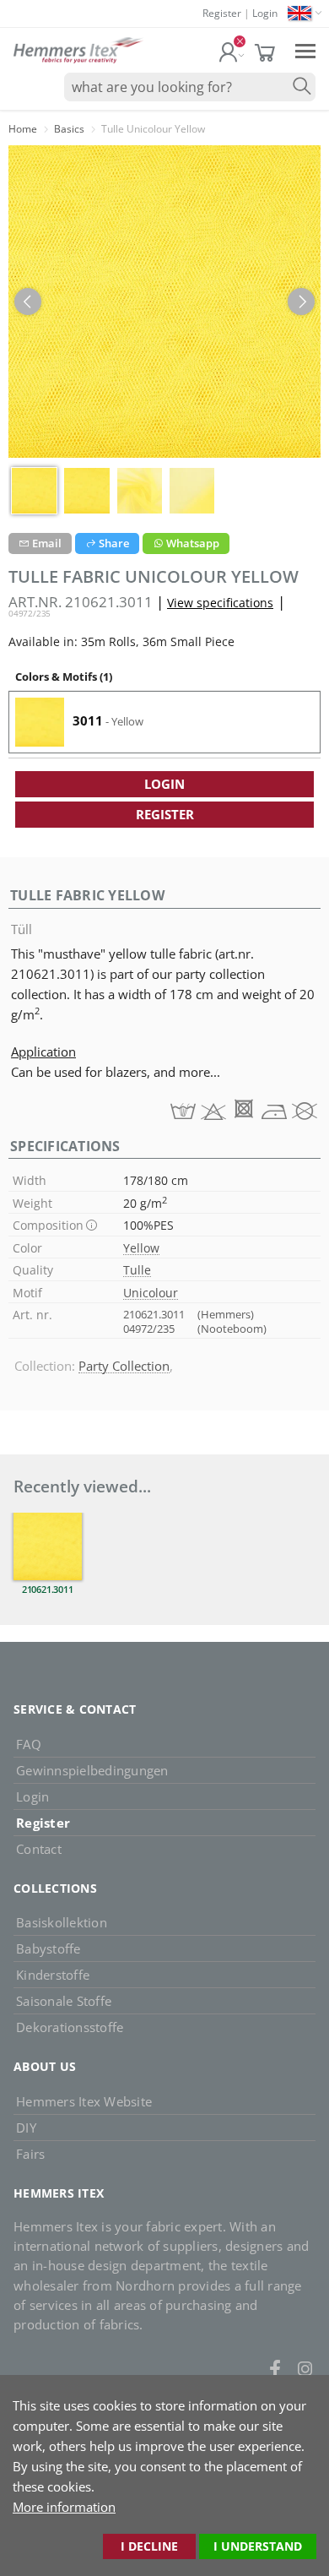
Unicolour (151, 1293)
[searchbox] (190, 87)
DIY (26, 2128)
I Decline (149, 2546)
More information (64, 2507)
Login (265, 13)
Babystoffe (49, 1948)
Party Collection (124, 1366)
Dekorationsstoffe (70, 2027)
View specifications (220, 603)
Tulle (137, 1270)
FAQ (29, 1744)
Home (23, 129)
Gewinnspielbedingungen (92, 1770)
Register (222, 13)
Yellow (141, 1248)
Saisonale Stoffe (64, 2001)
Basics (69, 129)
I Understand (258, 2546)
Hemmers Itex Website (84, 2101)
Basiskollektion (62, 1922)
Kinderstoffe (53, 1975)
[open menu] (305, 50)
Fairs (30, 2154)
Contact (39, 1849)
